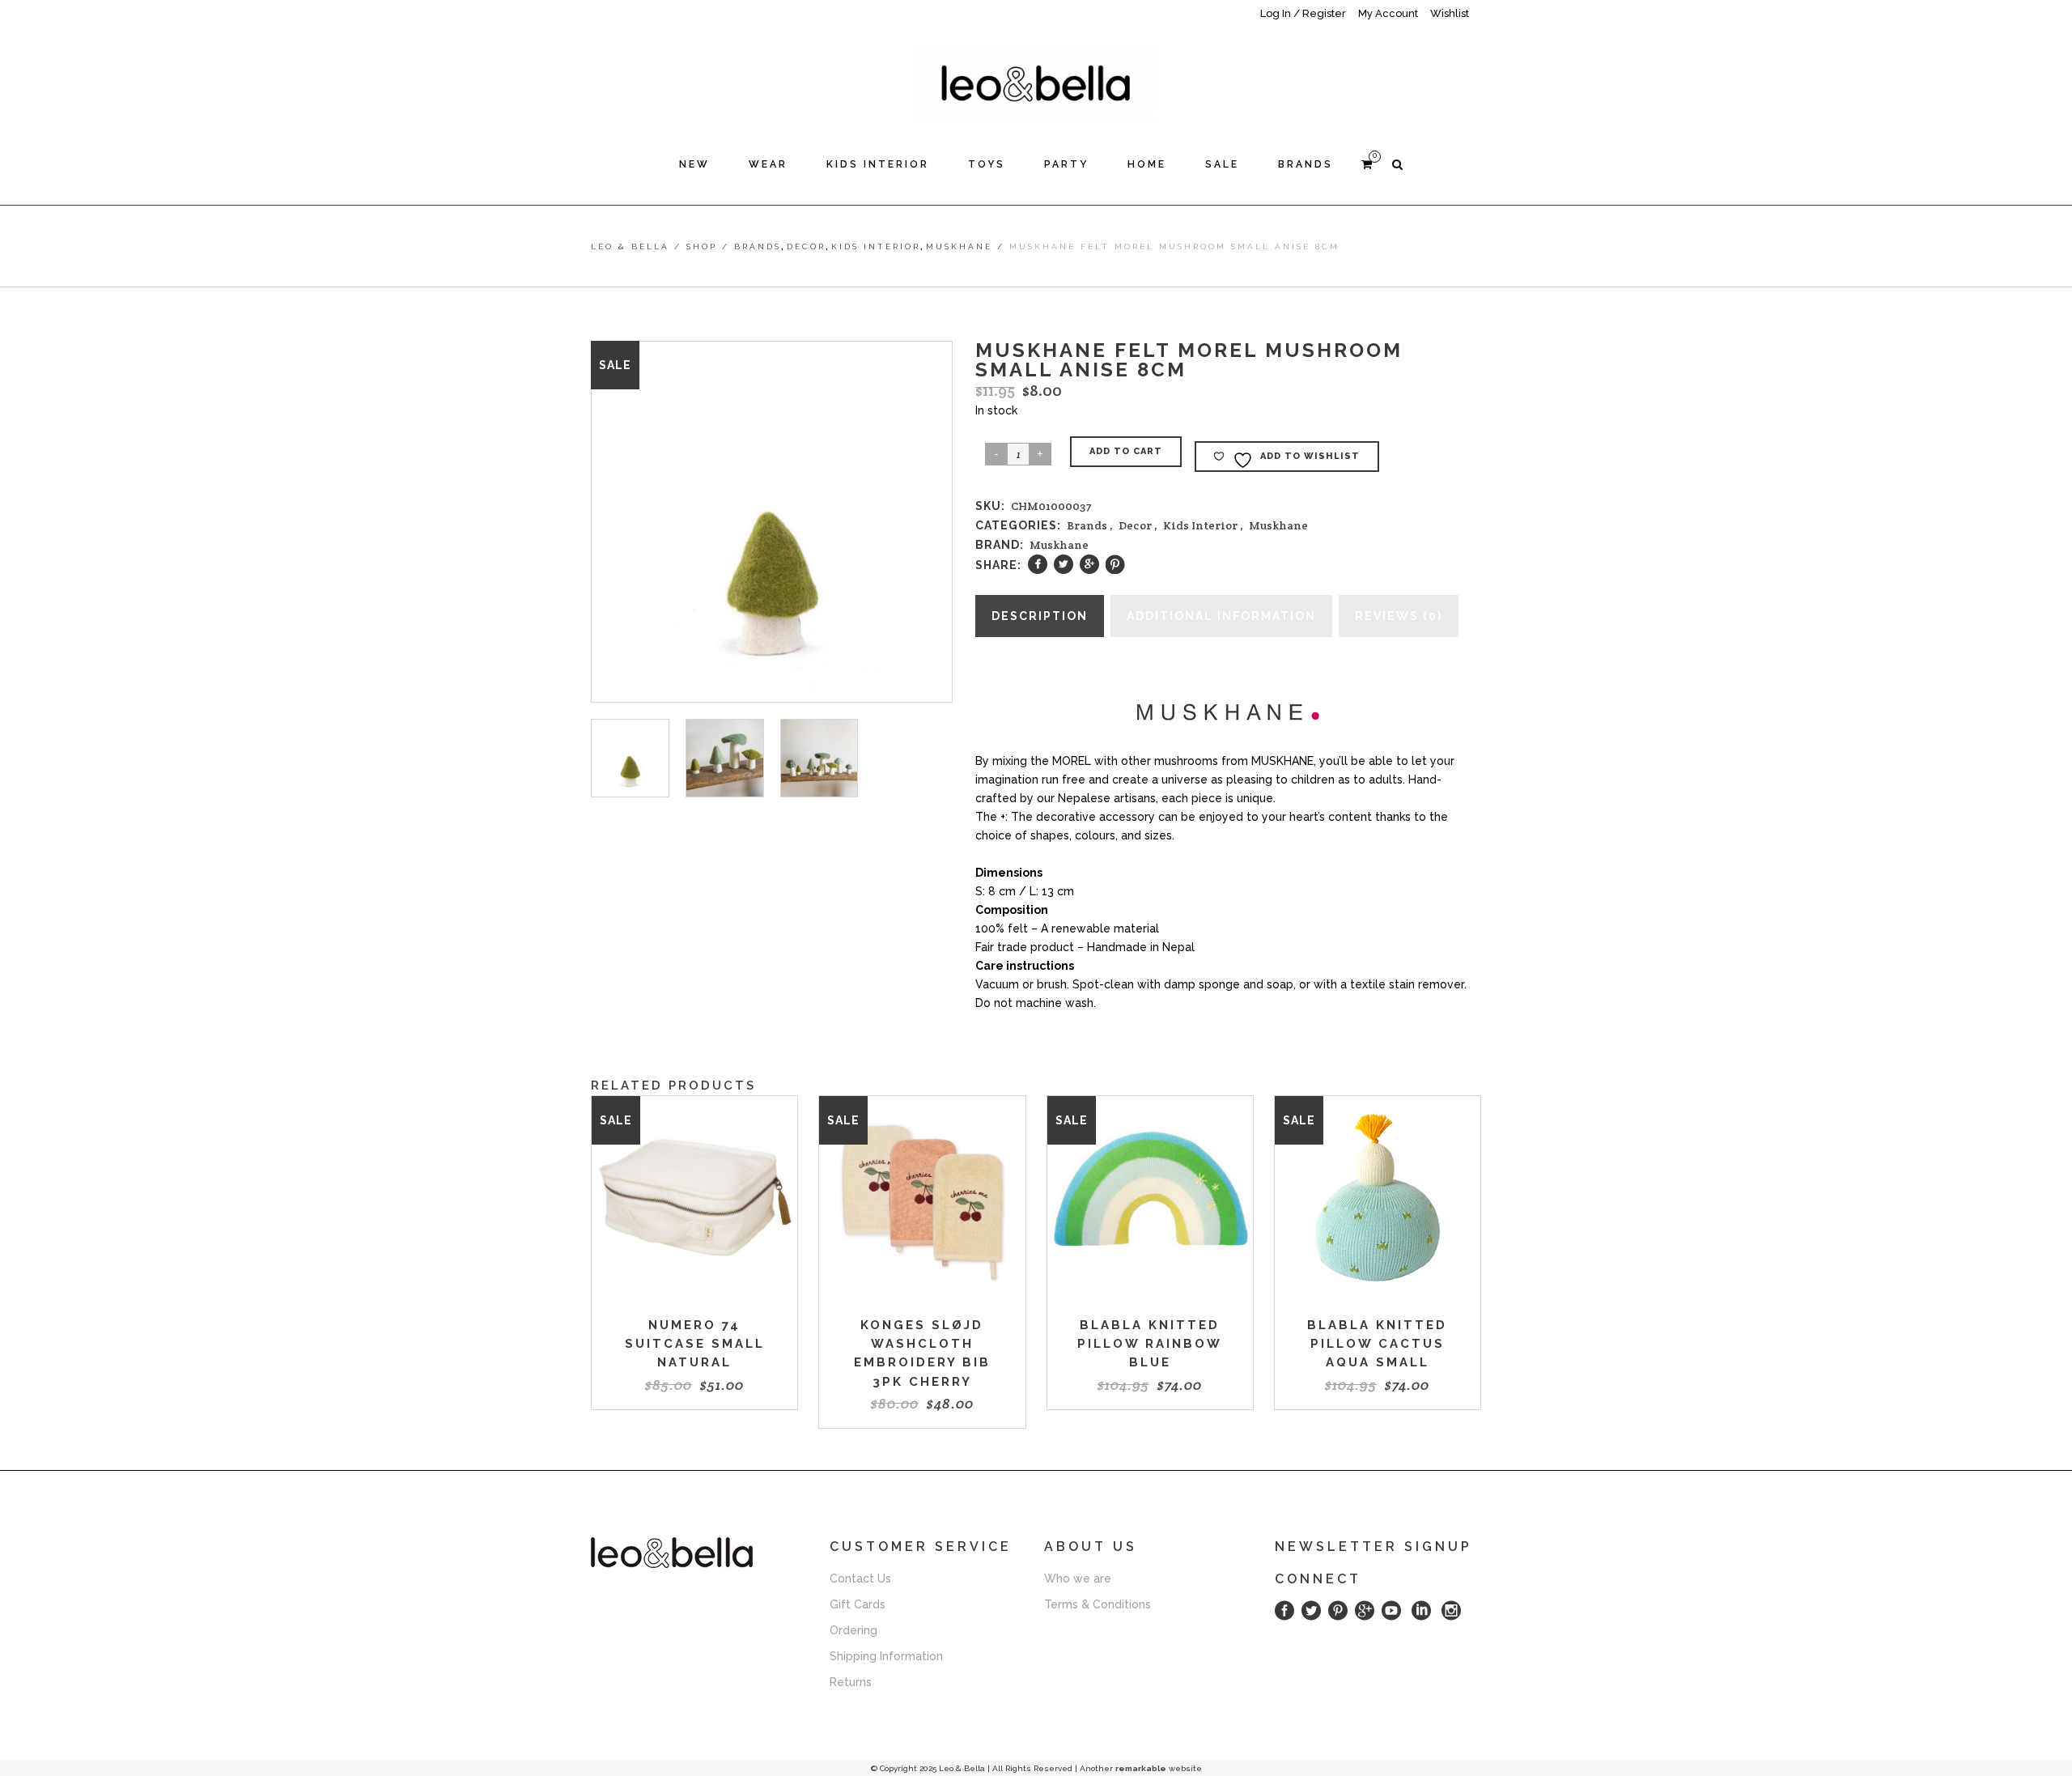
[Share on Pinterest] (1115, 564)
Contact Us (860, 1578)
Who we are (1078, 1578)
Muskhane (959, 246)
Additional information (1221, 616)
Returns (851, 1681)
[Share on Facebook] (1038, 564)
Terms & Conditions (1098, 1604)
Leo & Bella (630, 246)
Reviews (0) (1399, 616)
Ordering (853, 1629)
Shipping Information (886, 1655)
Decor (806, 246)
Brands (758, 246)
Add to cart (1126, 451)
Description (1040, 616)
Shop (702, 246)
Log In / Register (1303, 13)
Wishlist (1450, 13)
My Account (1388, 13)
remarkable (1141, 1768)
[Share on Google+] (1089, 564)
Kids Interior (876, 246)
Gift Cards (858, 1604)
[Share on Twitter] (1064, 564)
